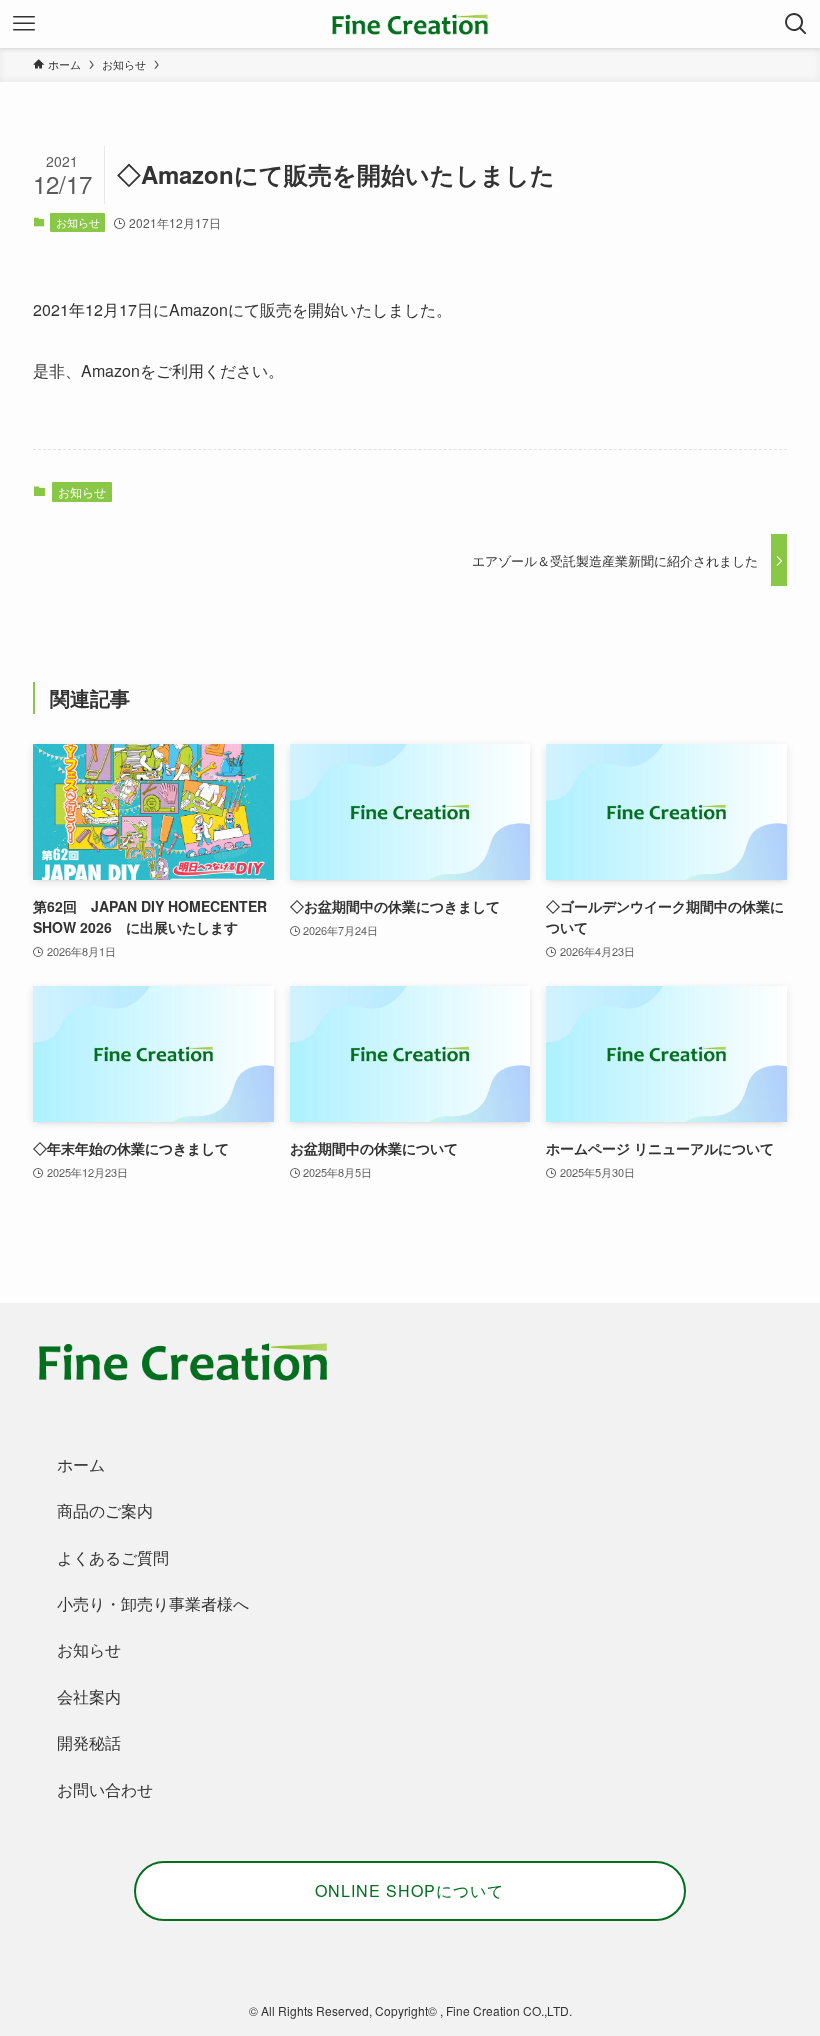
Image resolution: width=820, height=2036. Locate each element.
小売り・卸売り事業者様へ (153, 1603)
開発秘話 (89, 1742)
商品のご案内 (105, 1510)
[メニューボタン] (24, 24)
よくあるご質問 (113, 1557)
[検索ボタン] (796, 24)
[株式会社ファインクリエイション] (410, 24)
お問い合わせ (105, 1789)
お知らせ (78, 222)
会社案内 (89, 1696)
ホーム (81, 1464)
